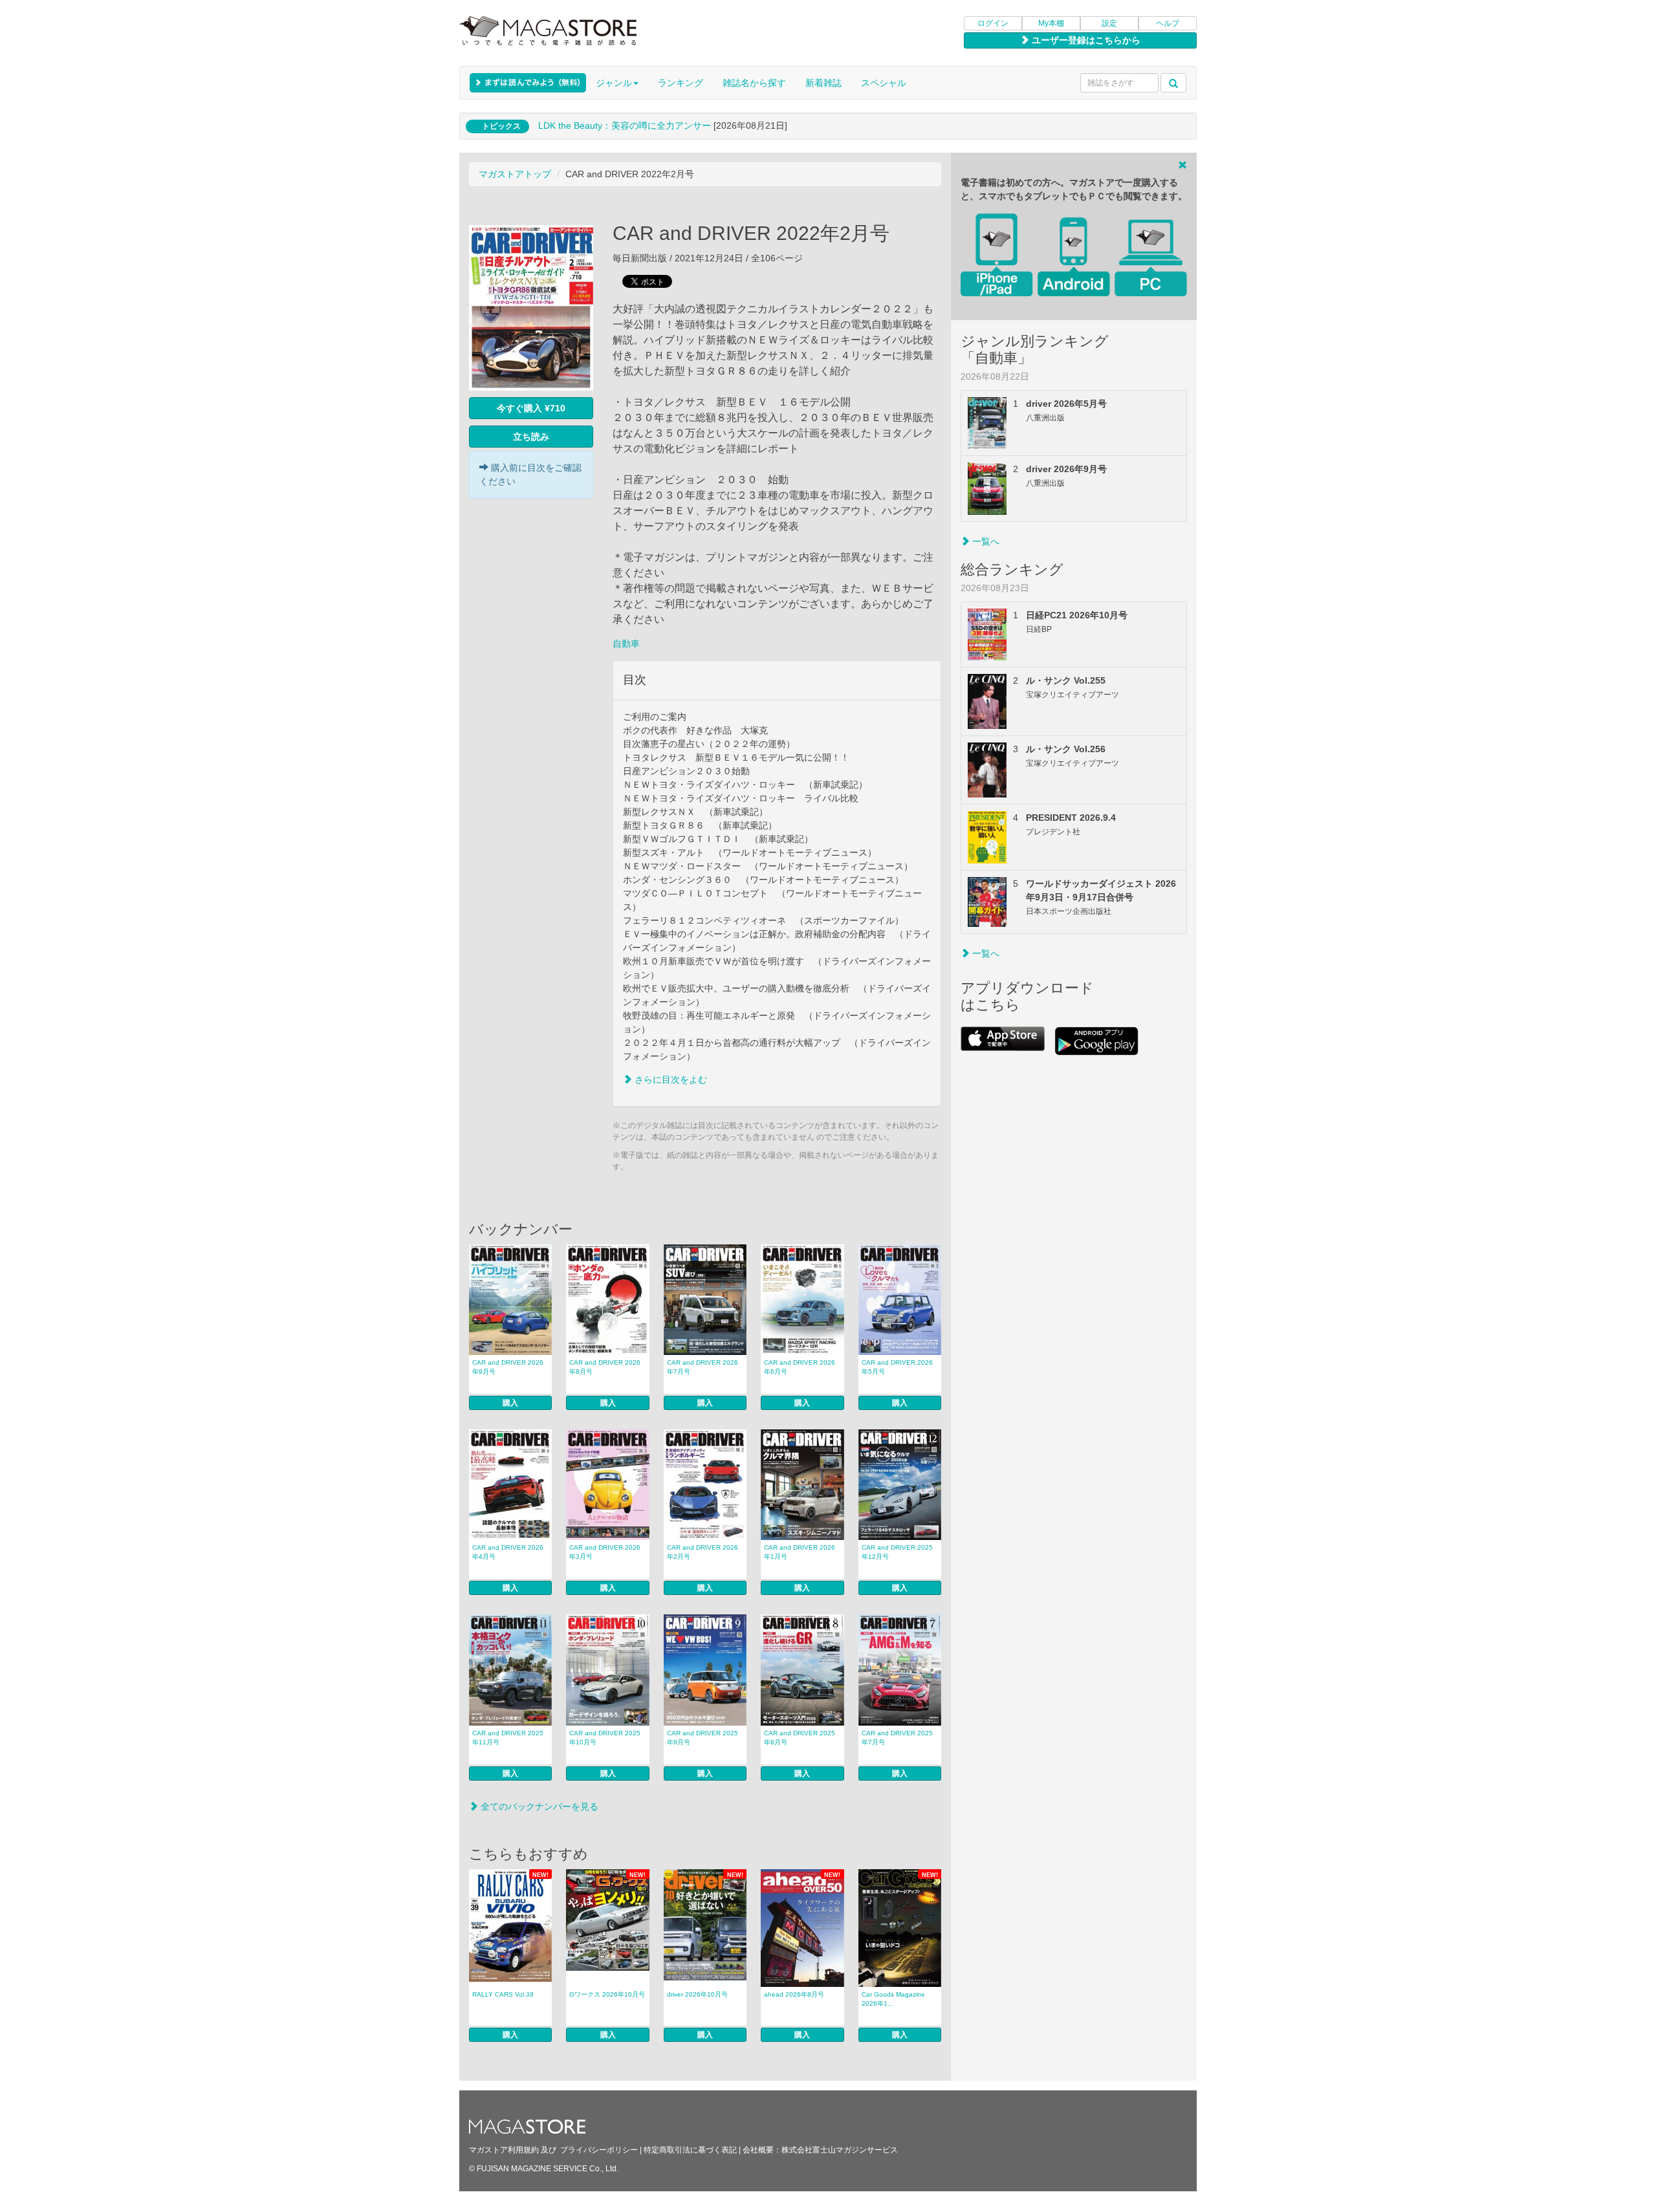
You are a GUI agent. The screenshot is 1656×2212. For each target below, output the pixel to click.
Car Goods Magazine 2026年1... (893, 1999)
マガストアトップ (515, 174)
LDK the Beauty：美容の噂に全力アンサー (625, 125)
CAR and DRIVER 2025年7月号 (897, 1738)
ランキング (681, 83)
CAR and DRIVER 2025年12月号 (897, 1552)
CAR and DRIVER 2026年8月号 (605, 1367)
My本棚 (1051, 23)
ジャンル (614, 83)
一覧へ (985, 541)
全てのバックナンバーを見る (538, 1806)
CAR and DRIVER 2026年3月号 (605, 1552)
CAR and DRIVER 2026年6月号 (800, 1367)
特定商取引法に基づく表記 (690, 2150)
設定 (1109, 23)
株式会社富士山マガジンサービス (840, 2150)
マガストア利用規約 (504, 2150)
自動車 (626, 644)
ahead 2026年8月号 (794, 1994)
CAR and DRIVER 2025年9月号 (703, 1738)
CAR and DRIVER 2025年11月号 (508, 1738)
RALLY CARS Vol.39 (503, 1994)
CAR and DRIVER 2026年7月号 (703, 1367)
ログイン (993, 23)
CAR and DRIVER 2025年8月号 (800, 1738)
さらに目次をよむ (670, 1079)
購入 (510, 1403)
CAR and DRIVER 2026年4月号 (508, 1552)
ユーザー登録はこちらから (1085, 40)
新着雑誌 (823, 83)
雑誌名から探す (754, 83)
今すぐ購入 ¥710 (531, 408)
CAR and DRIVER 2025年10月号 (605, 1738)
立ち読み (531, 437)
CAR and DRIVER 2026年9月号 (508, 1367)
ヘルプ (1168, 23)
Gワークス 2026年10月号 (607, 1994)
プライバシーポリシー (599, 2150)
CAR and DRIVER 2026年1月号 (800, 1552)
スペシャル (884, 83)
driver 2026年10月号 (697, 1994)
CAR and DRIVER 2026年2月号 (703, 1552)
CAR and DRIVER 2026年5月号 (897, 1367)
